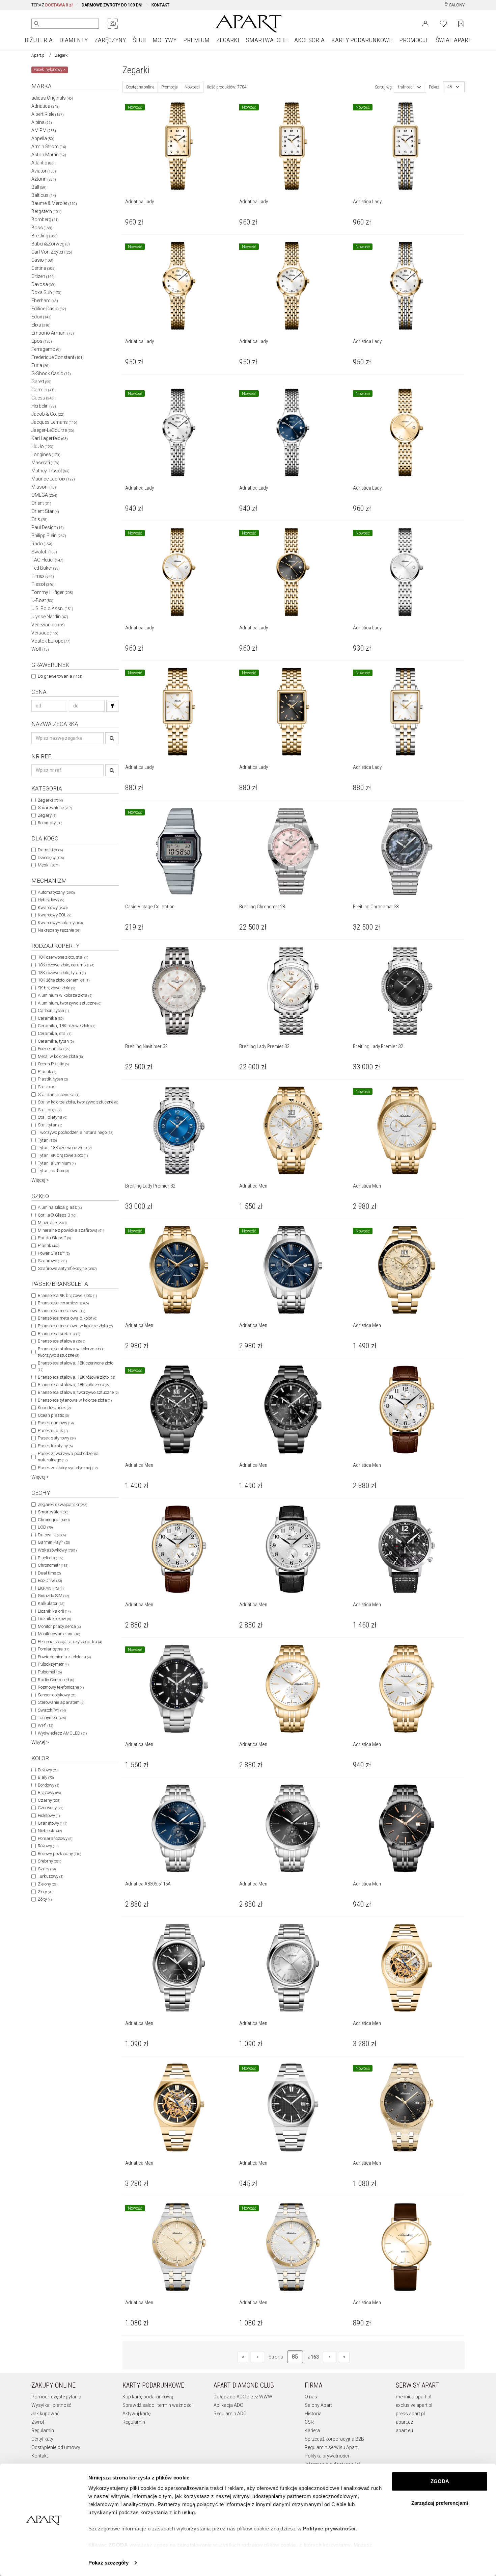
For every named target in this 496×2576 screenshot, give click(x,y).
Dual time (49, 1573)
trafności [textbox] (406, 87)
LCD (45, 1527)
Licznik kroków (54, 1619)
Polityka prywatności (327, 2456)
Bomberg (45, 219)
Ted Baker (46, 568)
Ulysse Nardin (50, 617)
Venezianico (48, 625)
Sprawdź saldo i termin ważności (158, 2405)
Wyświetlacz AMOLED (62, 1733)
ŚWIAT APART (453, 40)
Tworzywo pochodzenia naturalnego (75, 1132)
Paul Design (48, 527)
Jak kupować (45, 2414)
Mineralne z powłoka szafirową (71, 1230)
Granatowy (52, 1823)
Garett (42, 382)
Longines (46, 454)
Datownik (52, 1535)
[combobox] (410, 87)
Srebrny (49, 1861)
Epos (42, 341)
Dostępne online (140, 87)
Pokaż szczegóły (108, 2563)
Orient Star (45, 511)
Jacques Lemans (54, 422)
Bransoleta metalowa (61, 1311)
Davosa (43, 284)
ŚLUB (139, 40)
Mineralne (52, 1222)
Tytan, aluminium (57, 1163)
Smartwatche (55, 808)
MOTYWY (164, 40)
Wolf (40, 649)
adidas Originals (52, 98)
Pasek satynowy (57, 1438)
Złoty (46, 1892)
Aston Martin (49, 155)
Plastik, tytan (53, 1079)
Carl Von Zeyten (52, 252)
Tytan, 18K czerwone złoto (65, 1148)
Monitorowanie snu (59, 1634)
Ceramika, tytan (56, 1041)
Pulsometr (50, 1672)
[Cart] (461, 23)
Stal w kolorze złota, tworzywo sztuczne (78, 1102)
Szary (47, 1869)
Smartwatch (53, 1512)
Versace (45, 633)
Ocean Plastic (53, 1064)
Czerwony (50, 1808)
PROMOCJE (414, 40)
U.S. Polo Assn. (52, 608)
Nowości (192, 87)
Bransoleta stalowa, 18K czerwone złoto (76, 1366)
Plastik (47, 1072)
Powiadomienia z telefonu (64, 1657)
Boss (42, 228)
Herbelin (44, 406)
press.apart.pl (410, 2414)
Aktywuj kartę (136, 2414)
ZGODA (440, 2481)
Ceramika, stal (54, 1033)
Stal (47, 1087)
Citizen (43, 276)
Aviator (44, 171)
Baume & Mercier (54, 203)
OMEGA (44, 495)
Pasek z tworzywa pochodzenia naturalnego (68, 1457)
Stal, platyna (52, 1117)
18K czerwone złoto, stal (63, 957)
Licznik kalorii (54, 1611)
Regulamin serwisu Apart (331, 2447)
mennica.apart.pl (414, 2397)
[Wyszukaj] (37, 24)
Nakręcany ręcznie (59, 930)
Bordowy (48, 1785)
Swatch (44, 552)
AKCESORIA (309, 40)
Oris (39, 519)
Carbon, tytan (53, 1010)
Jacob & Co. (48, 414)
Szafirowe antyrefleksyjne (67, 1268)
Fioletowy (49, 1815)
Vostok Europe (51, 641)
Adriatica (46, 106)
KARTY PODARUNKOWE (362, 40)
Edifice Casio (49, 309)
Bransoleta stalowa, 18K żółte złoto (74, 1385)
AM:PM (44, 130)
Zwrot (38, 2422)
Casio (42, 260)
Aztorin (44, 179)
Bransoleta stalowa (61, 1341)
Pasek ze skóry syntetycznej (68, 1468)
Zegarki (62, 55)
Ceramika (51, 1018)
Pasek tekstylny (55, 1446)
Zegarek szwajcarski (62, 1504)
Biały (46, 1777)
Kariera (312, 2430)
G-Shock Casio (51, 373)
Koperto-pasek (54, 1408)
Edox (42, 317)
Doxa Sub (46, 292)
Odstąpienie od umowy (56, 2447)
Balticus (44, 195)
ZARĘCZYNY (110, 40)
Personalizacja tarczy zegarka (70, 1642)
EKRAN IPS (51, 1588)
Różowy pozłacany (59, 1854)
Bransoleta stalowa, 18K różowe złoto (76, 1377)
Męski (49, 865)
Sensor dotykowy (57, 1695)
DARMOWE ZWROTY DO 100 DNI (112, 5)
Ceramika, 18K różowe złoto (66, 1026)
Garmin (43, 390)
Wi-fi (45, 1725)
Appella (43, 138)
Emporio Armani (53, 333)
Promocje (169, 87)
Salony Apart (318, 2405)
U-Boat (42, 600)
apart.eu (404, 2430)
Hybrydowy (51, 900)
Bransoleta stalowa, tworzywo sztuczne (78, 1392)
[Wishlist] (443, 23)
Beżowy (48, 1770)
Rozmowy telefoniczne (61, 1687)
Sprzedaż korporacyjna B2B (334, 2439)
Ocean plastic (53, 1415)
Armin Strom (49, 147)
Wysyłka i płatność (51, 2405)
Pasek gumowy (56, 1423)
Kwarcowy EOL (54, 915)
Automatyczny (56, 892)
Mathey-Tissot (50, 471)
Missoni (44, 487)
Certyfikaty (42, 2439)
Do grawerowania (60, 676)
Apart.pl (38, 55)
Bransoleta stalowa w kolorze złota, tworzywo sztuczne (72, 1352)
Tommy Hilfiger (52, 592)
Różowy (48, 1846)
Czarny (49, 1800)
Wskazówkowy (57, 1550)
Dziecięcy (51, 857)
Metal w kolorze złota (60, 1056)
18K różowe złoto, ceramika (66, 965)
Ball (39, 187)
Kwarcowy (53, 907)
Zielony (48, 1884)
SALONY (456, 5)
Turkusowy (50, 1876)
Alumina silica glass (60, 1207)
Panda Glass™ (54, 1238)
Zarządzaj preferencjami (440, 2503)
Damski (50, 850)
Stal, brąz (50, 1110)
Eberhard (45, 301)
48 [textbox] (450, 87)
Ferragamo (46, 349)
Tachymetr (52, 1718)
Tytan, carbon (53, 1170)
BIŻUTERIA (39, 40)
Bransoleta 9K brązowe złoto (67, 1295)
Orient (41, 503)
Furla (40, 365)
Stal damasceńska (59, 1095)
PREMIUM (196, 40)
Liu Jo (42, 446)
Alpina (42, 122)
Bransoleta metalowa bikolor (67, 1318)
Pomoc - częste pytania (56, 2397)
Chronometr (53, 1565)
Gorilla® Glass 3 (57, 1215)
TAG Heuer (47, 560)
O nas (311, 2397)
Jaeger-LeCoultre (53, 430)
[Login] (425, 23)
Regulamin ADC (230, 2414)
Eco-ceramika (54, 1049)
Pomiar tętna (53, 1649)
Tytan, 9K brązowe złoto (63, 1155)
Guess (43, 398)
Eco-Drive (50, 1580)
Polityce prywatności (329, 2529)
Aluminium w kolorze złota (65, 995)
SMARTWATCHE (267, 40)
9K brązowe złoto (56, 988)
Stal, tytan (50, 1125)
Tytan (47, 1140)
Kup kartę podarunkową (148, 2397)
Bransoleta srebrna (59, 1334)
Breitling (45, 236)
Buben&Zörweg (51, 244)
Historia (313, 2414)
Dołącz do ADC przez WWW (243, 2397)
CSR (309, 2422)
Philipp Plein (49, 536)
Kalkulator (51, 1603)
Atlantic (43, 163)
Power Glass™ (54, 1253)
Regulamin (43, 2430)
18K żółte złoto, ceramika (64, 980)
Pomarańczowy (55, 1838)
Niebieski (50, 1831)
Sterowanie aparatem (61, 1702)
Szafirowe (52, 1261)
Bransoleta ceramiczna (63, 1303)
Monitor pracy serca (59, 1626)
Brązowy (49, 1792)
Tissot (43, 584)
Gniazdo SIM (53, 1596)
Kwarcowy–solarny (60, 923)
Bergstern (46, 211)
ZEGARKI (228, 40)
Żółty (45, 1899)
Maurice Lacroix (53, 479)
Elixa (41, 325)
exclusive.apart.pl (414, 2405)
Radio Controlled (56, 1680)
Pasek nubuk (53, 1430)
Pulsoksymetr (53, 1664)
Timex (43, 576)
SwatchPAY (52, 1710)
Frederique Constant (58, 357)
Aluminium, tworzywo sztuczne (70, 1003)
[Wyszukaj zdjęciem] (113, 24)
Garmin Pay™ (54, 1542)
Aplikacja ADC (228, 2405)
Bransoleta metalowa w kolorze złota (75, 1326)
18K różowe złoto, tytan (62, 973)
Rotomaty (50, 823)
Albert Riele (48, 114)
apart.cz (404, 2422)
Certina (44, 268)
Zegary (47, 815)
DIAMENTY (74, 40)
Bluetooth (50, 1558)
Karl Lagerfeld (50, 438)
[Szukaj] (112, 706)
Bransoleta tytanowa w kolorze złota (75, 1400)
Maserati (45, 463)
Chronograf (54, 1520)
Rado (42, 544)
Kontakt (40, 2456)
